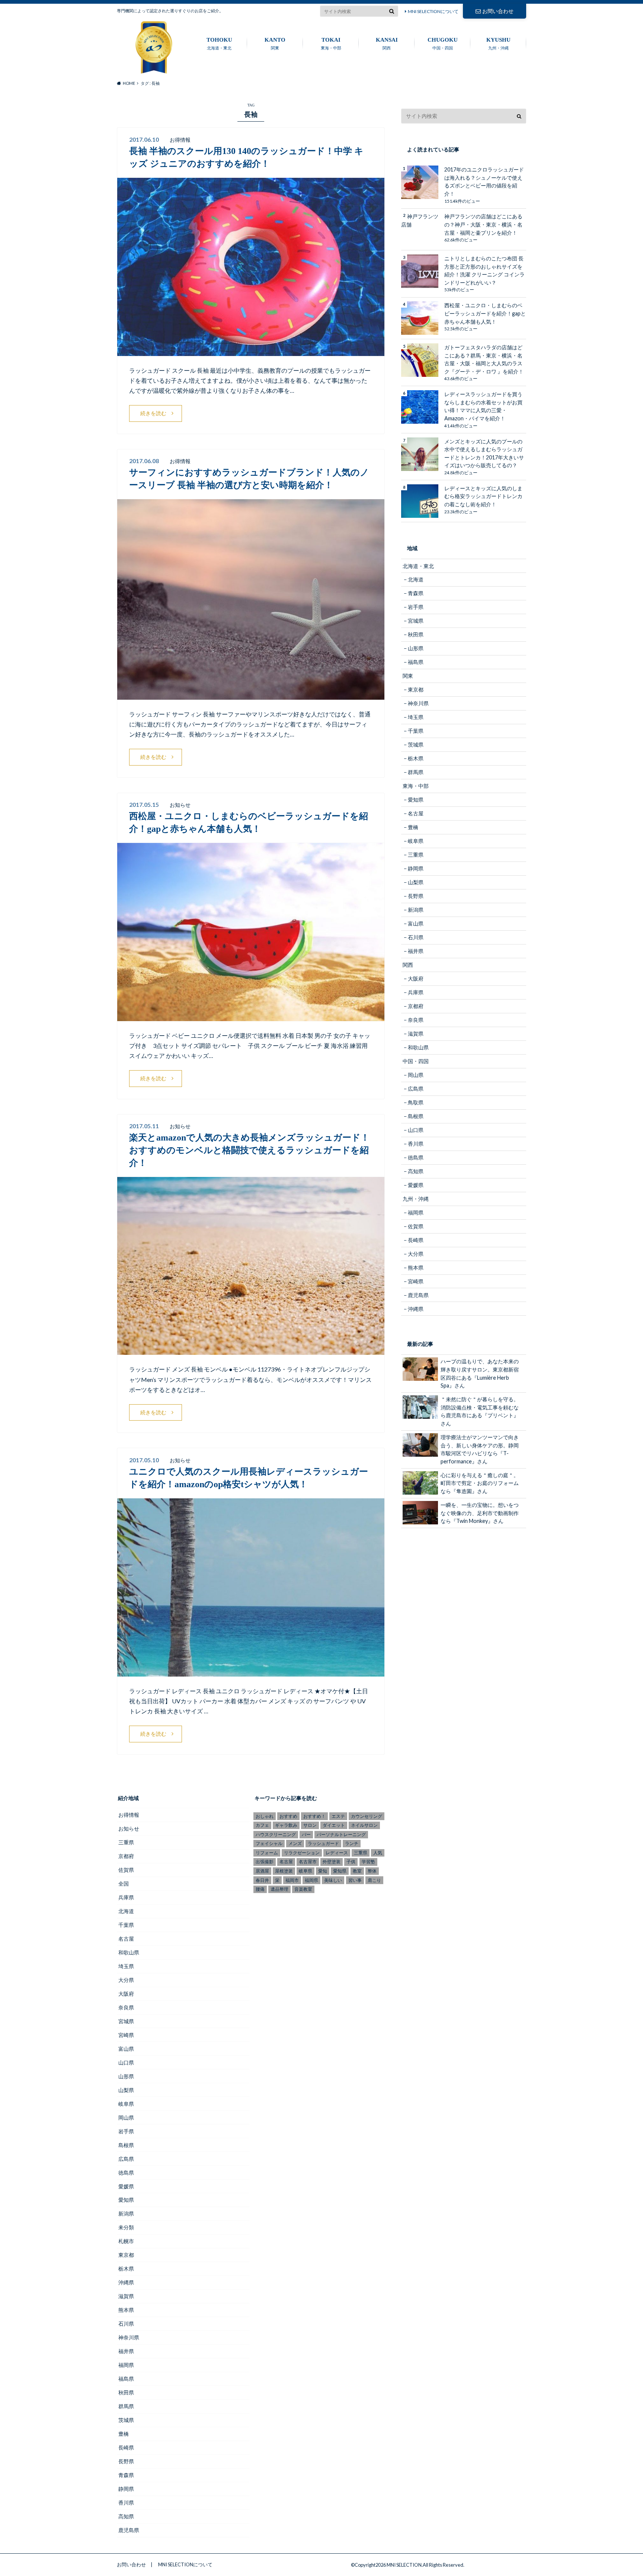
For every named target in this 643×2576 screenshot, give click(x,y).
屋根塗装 (284, 1871)
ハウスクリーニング (276, 1834)
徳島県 (416, 1157)
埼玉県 (416, 717)
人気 (378, 1853)
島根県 (416, 1116)
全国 (124, 1884)
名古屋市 (308, 1862)
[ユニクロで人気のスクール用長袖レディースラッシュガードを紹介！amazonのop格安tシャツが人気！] (251, 1672)
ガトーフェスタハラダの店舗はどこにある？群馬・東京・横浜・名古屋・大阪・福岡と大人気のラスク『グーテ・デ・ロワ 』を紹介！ (484, 359)
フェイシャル (269, 1843)
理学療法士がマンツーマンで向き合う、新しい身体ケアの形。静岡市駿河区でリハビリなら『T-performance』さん (480, 1449)
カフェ (262, 1825)
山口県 (416, 1130)
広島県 (416, 1089)
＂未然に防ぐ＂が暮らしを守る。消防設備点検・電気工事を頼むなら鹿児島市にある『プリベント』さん (480, 1411)
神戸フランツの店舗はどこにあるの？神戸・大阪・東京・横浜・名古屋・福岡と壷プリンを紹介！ (483, 224)
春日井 (262, 1880)
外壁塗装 (332, 1862)
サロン (310, 1825)
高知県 (416, 1171)
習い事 (355, 1880)
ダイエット (334, 1825)
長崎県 (416, 1240)
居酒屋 (262, 1871)
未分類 (126, 2227)
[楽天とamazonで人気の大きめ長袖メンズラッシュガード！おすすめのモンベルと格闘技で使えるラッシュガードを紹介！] (251, 1350)
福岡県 (416, 1212)
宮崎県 (416, 1281)
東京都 (416, 689)
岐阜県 (416, 841)
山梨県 (416, 882)
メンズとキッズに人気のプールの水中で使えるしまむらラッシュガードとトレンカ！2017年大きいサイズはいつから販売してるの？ (484, 453)
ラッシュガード (323, 1843)
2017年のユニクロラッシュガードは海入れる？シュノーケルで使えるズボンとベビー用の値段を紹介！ (484, 182)
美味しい (333, 1880)
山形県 (416, 648)
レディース (337, 1853)
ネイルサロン (364, 1825)
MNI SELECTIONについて (433, 11)
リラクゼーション (302, 1853)
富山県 (416, 923)
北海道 (416, 579)
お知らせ (129, 1828)
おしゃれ (265, 1816)
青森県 (416, 593)
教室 (357, 1871)
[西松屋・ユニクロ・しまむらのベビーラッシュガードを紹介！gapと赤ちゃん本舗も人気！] (251, 1016)
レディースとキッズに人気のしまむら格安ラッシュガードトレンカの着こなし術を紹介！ (483, 496)
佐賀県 (416, 1226)
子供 (351, 1862)
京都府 (416, 1006)
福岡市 (292, 1880)
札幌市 (126, 2241)
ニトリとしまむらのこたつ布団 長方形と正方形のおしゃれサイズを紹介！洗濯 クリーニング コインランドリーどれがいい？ (484, 270)
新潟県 (416, 910)
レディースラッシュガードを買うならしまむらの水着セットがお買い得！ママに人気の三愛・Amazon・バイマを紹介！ (483, 406)
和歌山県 (418, 1047)
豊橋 (413, 827)
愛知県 (416, 800)
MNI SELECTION (404, 2565)
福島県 (416, 662)
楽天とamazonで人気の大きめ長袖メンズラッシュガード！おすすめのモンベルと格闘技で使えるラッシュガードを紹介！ (249, 1150)
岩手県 (416, 607)
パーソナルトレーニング (341, 1834)
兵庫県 (416, 992)
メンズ (295, 1843)
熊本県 (416, 1268)
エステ (338, 1816)
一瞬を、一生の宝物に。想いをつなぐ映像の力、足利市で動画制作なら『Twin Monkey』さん (480, 1513)
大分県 (416, 1254)
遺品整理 (279, 1889)
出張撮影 (265, 1862)
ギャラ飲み (286, 1825)
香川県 (416, 1144)
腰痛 (260, 1889)
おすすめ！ (314, 1816)
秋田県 (416, 634)
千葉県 (416, 731)
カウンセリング (367, 1816)
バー (306, 1834)
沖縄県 (416, 1309)
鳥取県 (416, 1102)
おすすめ (288, 1816)
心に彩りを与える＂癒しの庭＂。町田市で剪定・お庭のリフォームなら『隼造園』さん (480, 1483)
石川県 (416, 937)
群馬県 (416, 772)
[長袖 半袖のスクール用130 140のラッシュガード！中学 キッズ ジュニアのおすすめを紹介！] (251, 351)
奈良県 (416, 1020)
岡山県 (416, 1075)
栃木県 (416, 758)
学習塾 (368, 1862)
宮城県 (416, 621)
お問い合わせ (498, 11)
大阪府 (416, 979)
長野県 (416, 896)
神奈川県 (418, 703)
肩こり (374, 1880)
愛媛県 (416, 1185)
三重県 (416, 855)
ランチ (352, 1843)
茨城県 (416, 745)
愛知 (323, 1871)
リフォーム (267, 1853)
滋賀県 (416, 1034)
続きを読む (153, 413)
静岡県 (416, 868)
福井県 (416, 951)
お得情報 (129, 1815)
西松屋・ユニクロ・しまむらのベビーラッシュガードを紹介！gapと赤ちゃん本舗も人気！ (485, 313)
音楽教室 (303, 1889)
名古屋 (416, 813)
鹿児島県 (418, 1295)
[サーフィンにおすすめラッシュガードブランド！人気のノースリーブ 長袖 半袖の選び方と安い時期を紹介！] (251, 695)
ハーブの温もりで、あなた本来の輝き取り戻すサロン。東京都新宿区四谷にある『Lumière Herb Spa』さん (480, 1373)
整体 (372, 1871)
